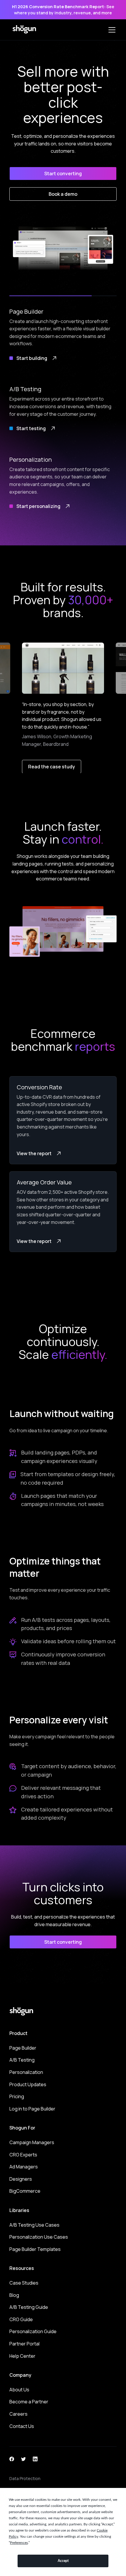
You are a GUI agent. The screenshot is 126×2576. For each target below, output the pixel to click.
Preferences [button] (19, 2543)
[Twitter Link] (23, 2458)
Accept (63, 2561)
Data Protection (25, 2478)
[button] (111, 30)
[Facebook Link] (12, 2458)
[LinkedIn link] (35, 2458)
